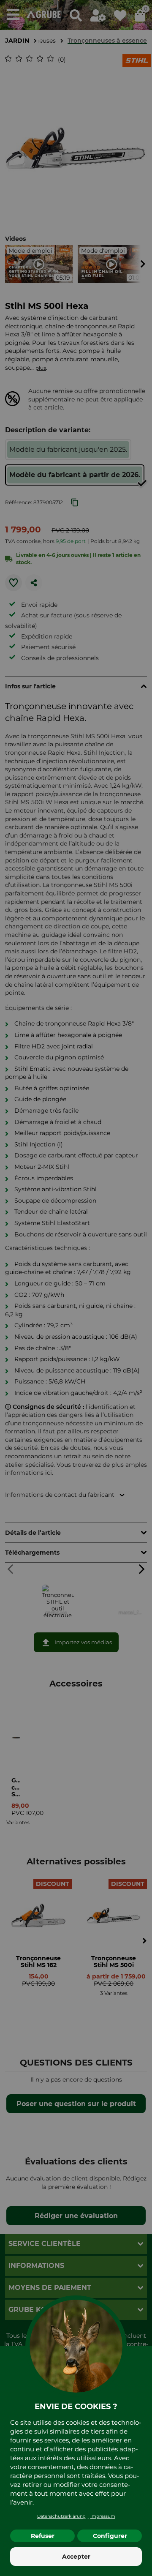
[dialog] (76, 1288)
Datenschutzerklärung (61, 2516)
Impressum (103, 2516)
